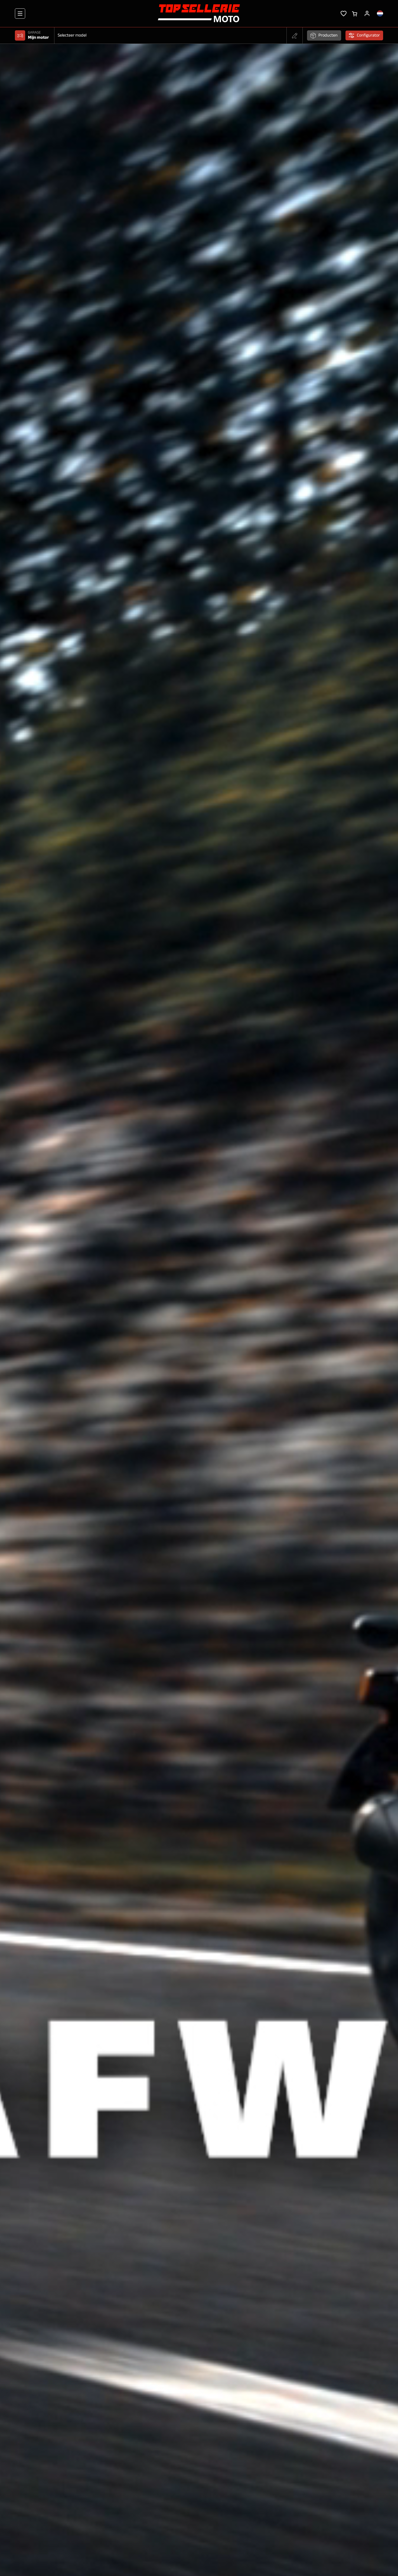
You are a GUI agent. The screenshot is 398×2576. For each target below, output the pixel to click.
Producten (328, 35)
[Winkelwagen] (355, 13)
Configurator (368, 35)
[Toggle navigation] (20, 14)
